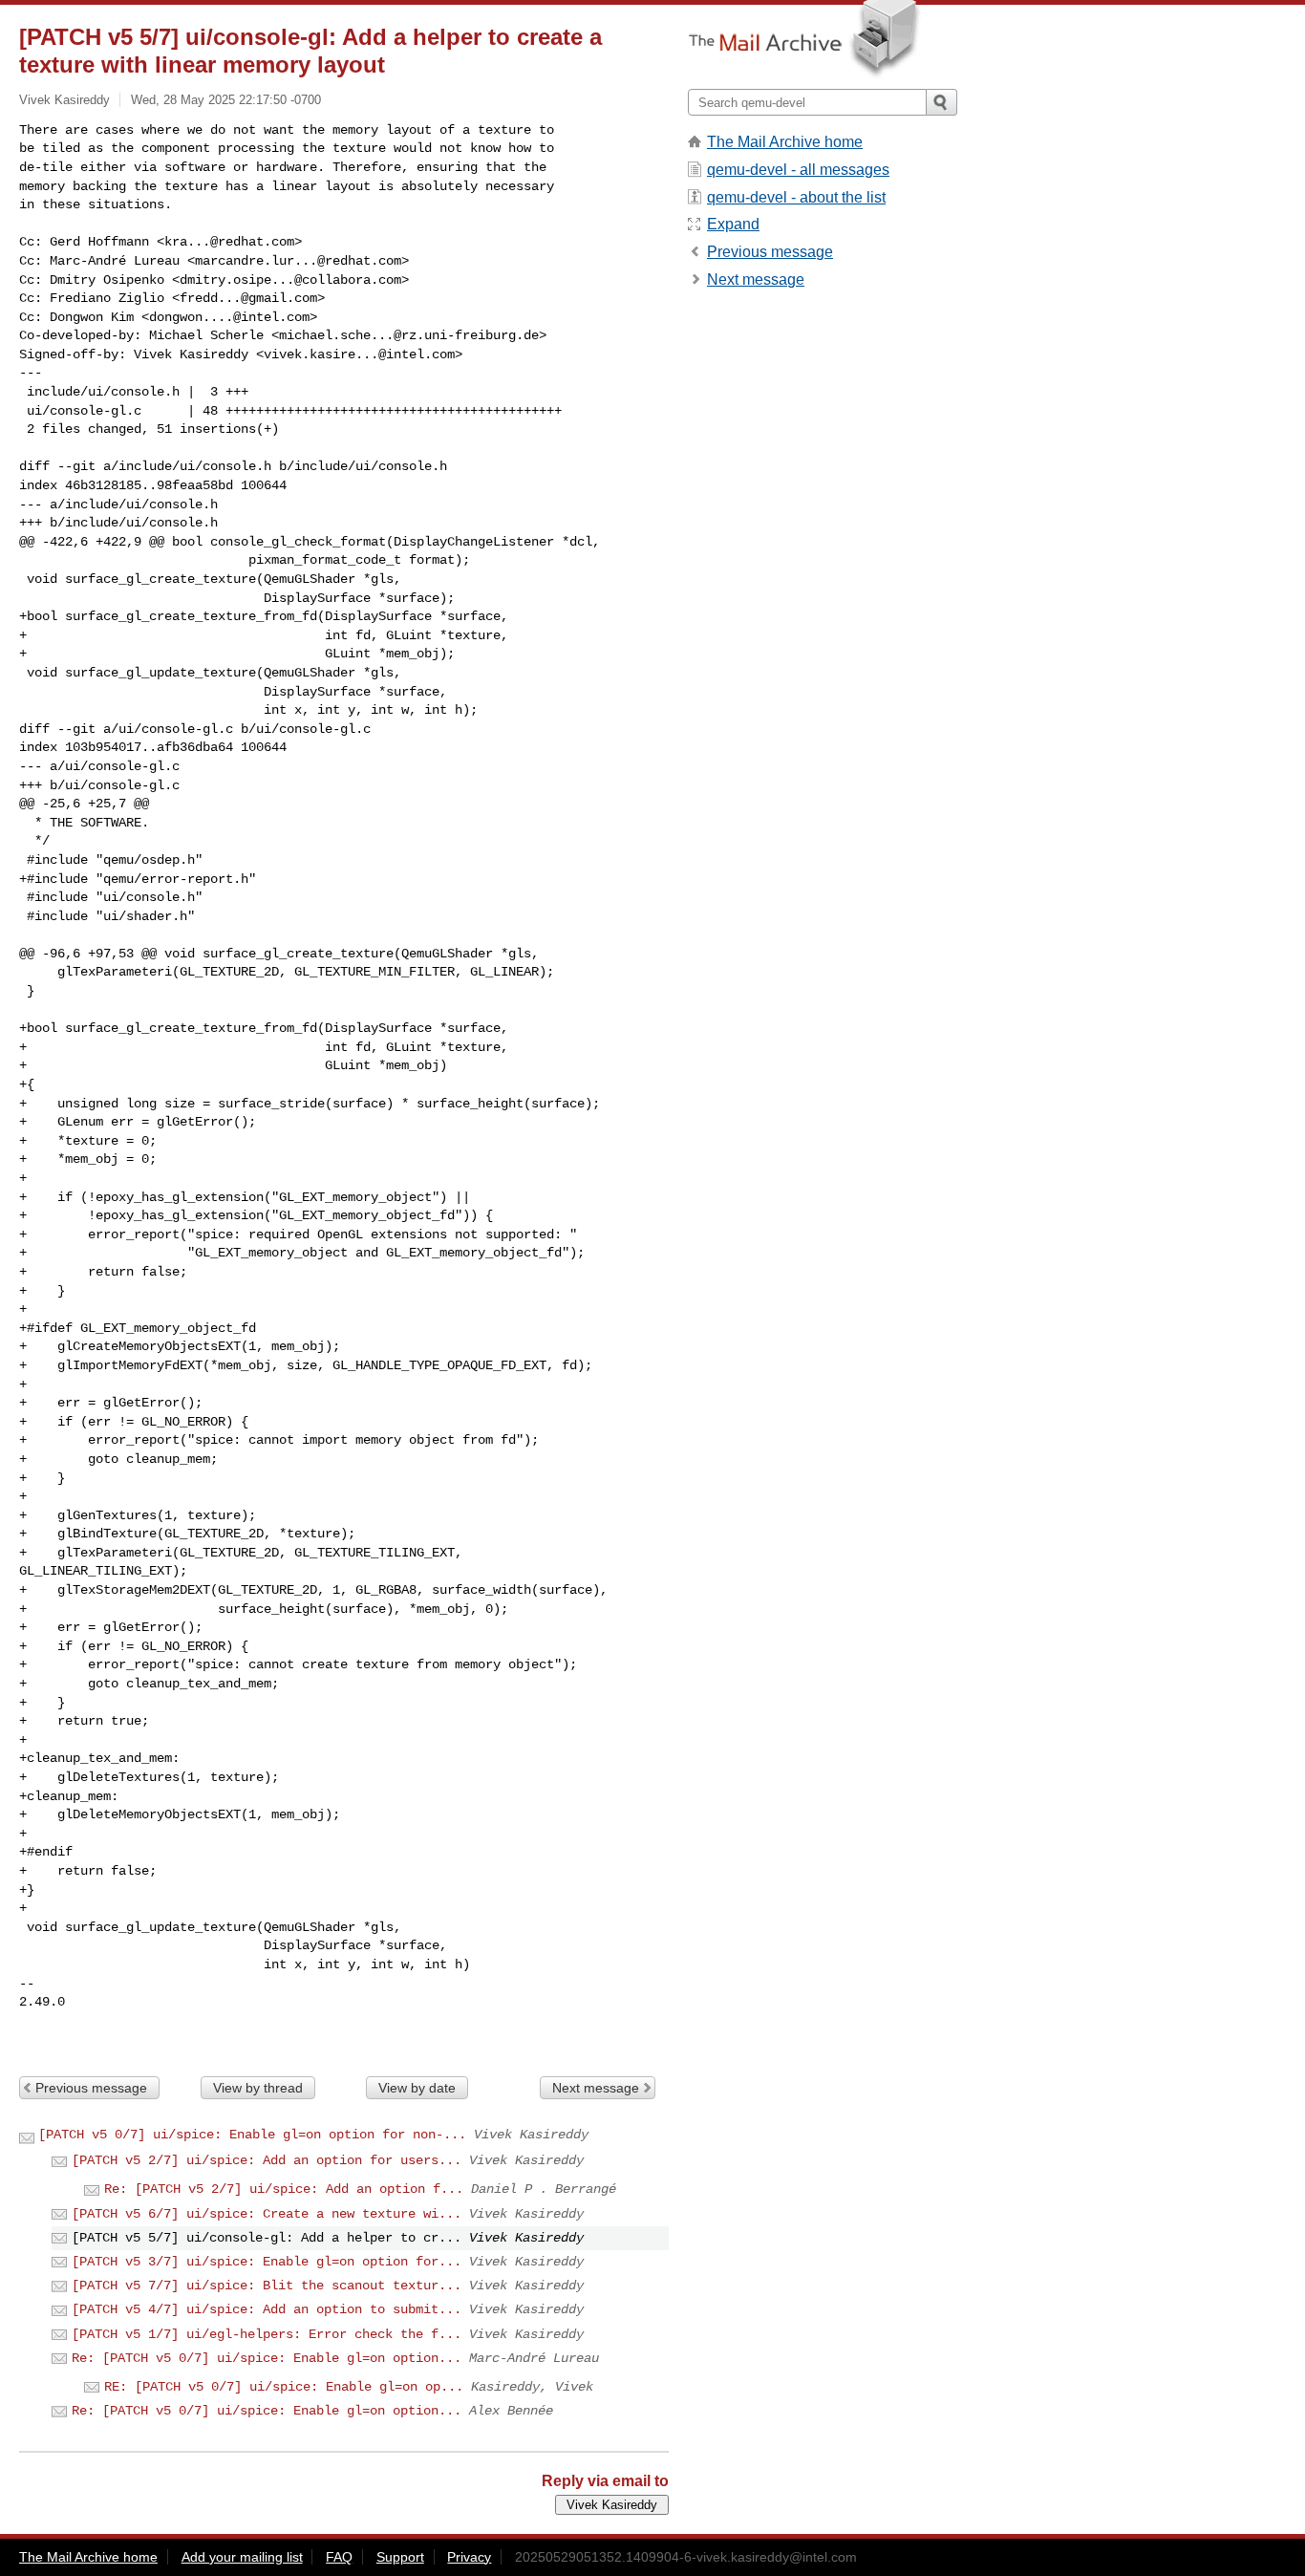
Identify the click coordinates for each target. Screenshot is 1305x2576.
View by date (417, 2088)
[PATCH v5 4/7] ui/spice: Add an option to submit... (267, 2309)
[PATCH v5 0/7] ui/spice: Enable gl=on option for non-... (252, 2135)
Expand (733, 224)
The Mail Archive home (785, 142)
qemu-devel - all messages (798, 170)
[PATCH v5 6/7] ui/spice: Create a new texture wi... (267, 2214)
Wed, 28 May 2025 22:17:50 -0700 (226, 100)
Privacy (469, 2557)
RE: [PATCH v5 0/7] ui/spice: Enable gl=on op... (284, 2387)
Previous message (91, 2088)
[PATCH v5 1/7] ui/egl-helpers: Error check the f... (267, 2334)
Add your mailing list (242, 2557)
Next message (596, 2088)
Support (400, 2557)
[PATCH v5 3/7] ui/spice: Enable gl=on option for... (267, 2262)
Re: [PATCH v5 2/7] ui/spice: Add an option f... (284, 2189)
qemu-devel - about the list (796, 197)
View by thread (258, 2088)
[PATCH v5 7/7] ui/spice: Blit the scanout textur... (267, 2286)
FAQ (339, 2557)
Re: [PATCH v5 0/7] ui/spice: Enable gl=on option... (267, 2358)
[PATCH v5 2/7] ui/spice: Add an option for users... (267, 2160)
